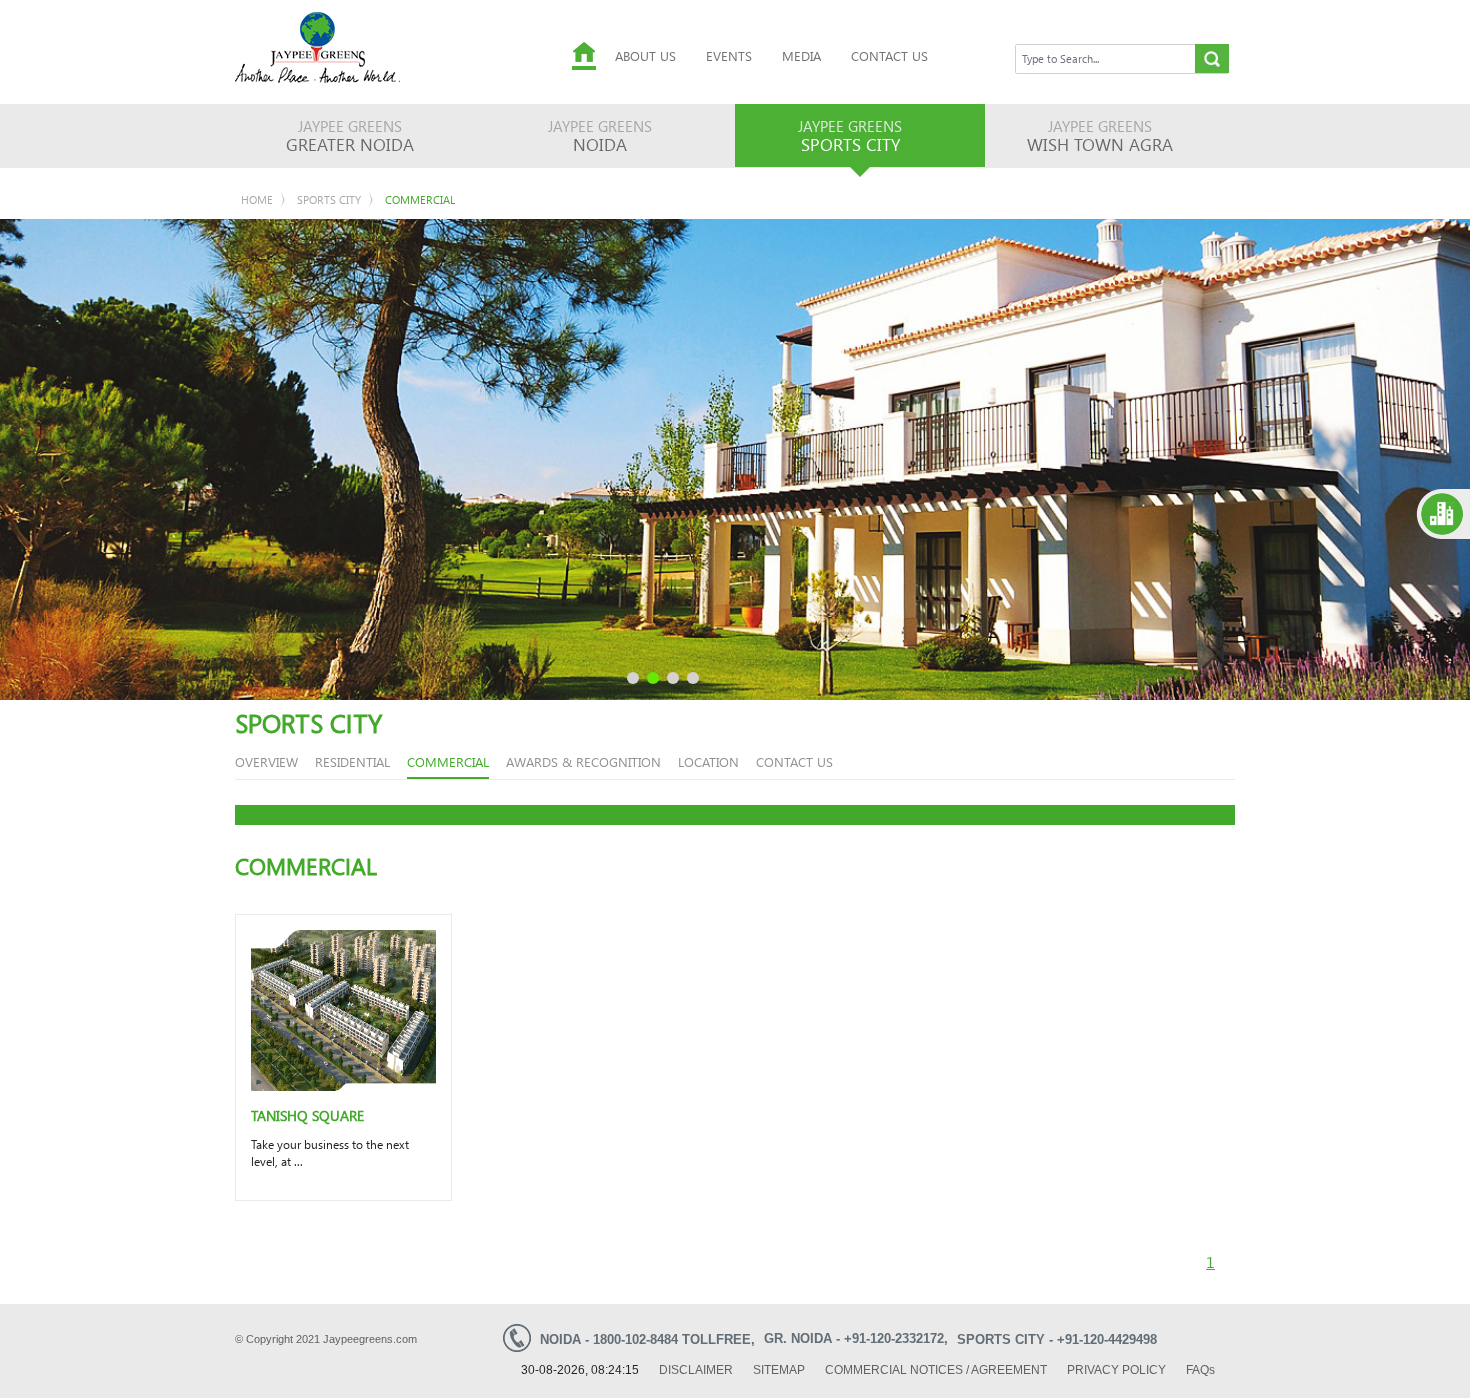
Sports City (329, 199)
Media (801, 55)
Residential (352, 761)
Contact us (794, 761)
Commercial (420, 199)
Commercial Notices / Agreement (936, 1370)
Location (708, 761)
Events (729, 55)
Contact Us (889, 55)
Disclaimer (696, 1370)
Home (257, 199)
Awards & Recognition (583, 761)
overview (266, 761)
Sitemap (779, 1370)
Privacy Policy (1116, 1370)
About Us (645, 55)
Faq (1200, 1370)
